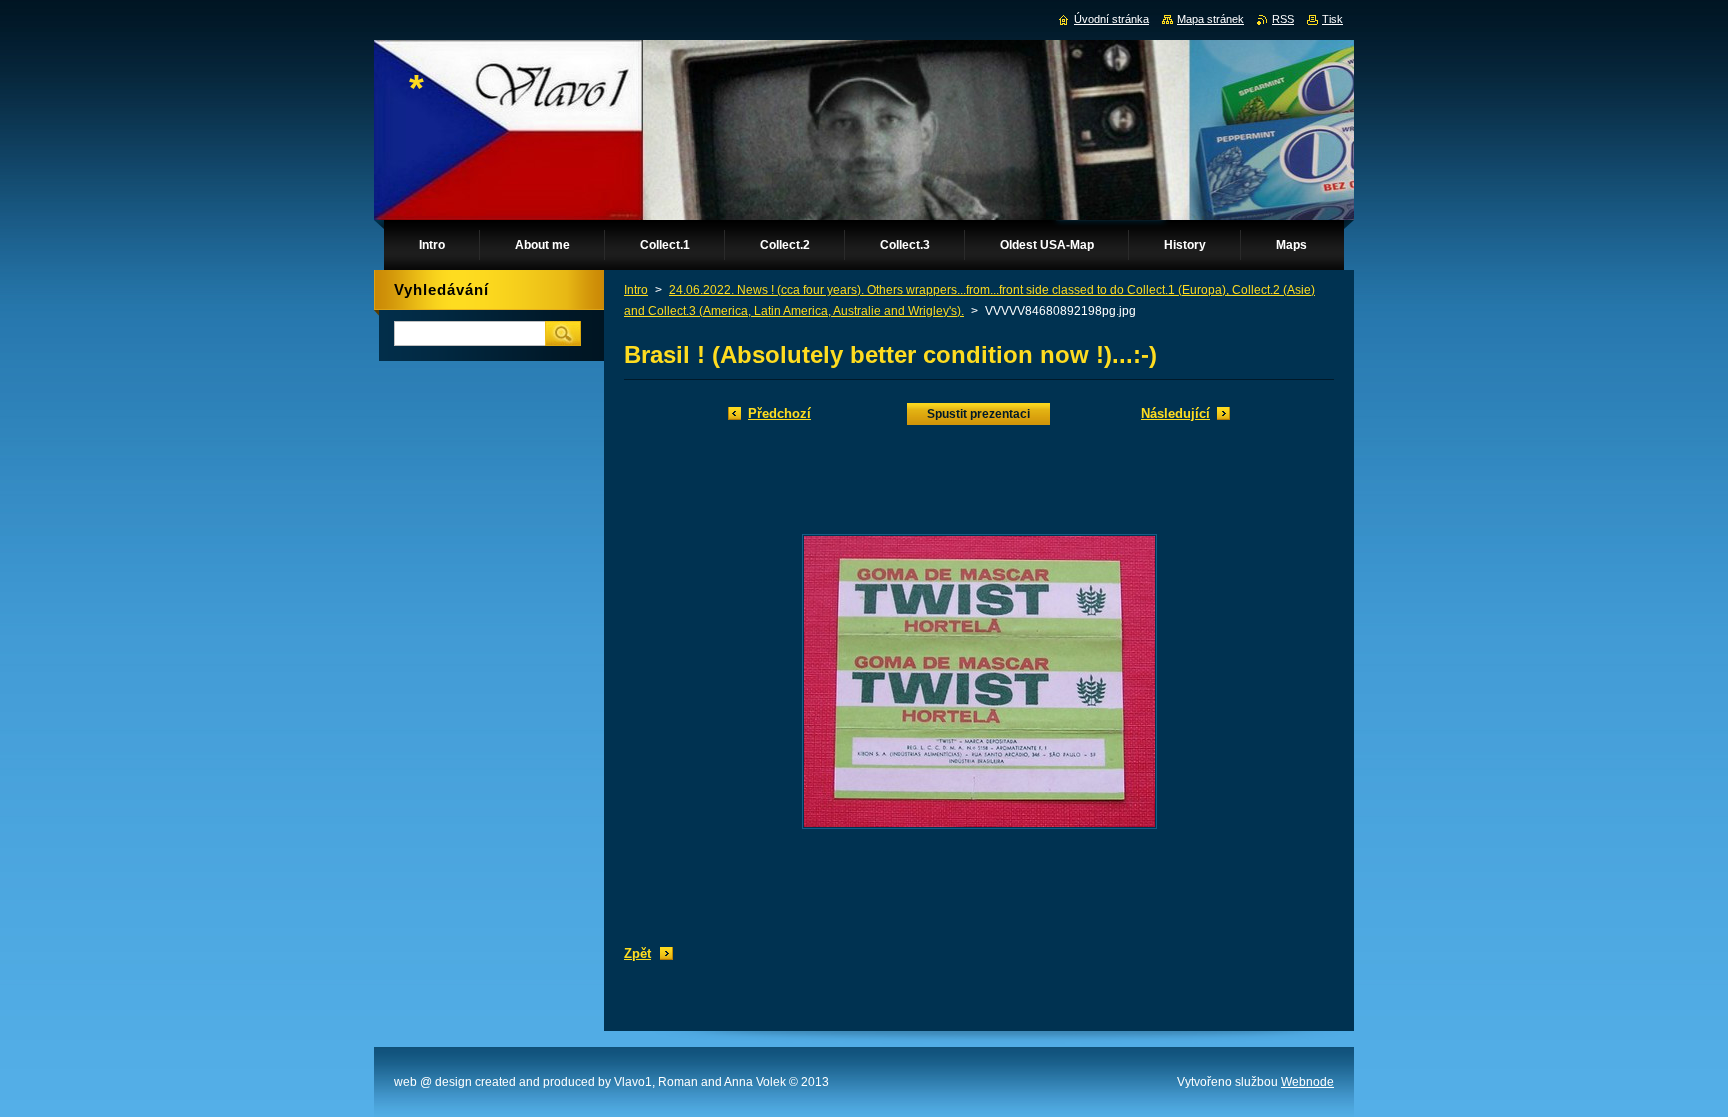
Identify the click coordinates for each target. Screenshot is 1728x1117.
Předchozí (779, 413)
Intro (636, 290)
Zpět (637, 953)
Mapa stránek (1210, 19)
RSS (1283, 19)
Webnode (1307, 1082)
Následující (1175, 413)
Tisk (1332, 19)
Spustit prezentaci (978, 414)
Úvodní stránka (1111, 19)
